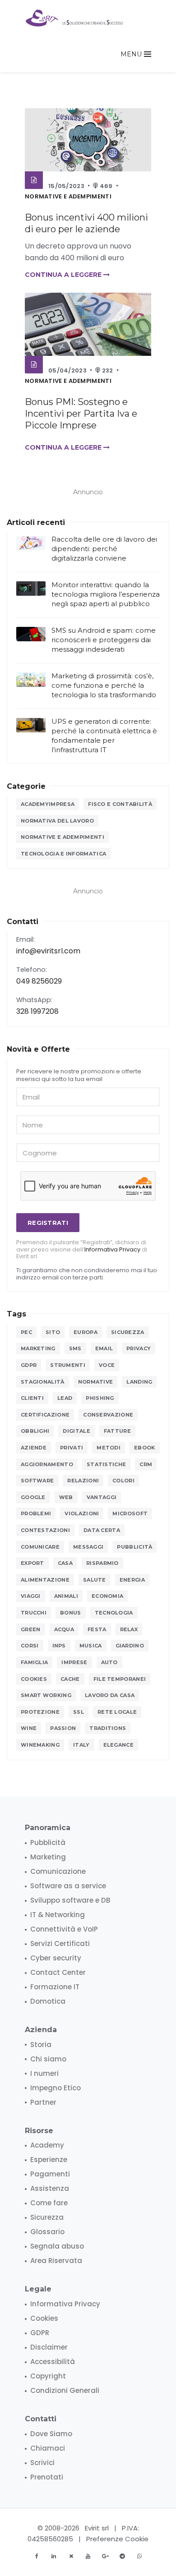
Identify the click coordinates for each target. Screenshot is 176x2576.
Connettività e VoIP (64, 1929)
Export (32, 1563)
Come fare (49, 2203)
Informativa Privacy (112, 1249)
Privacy (139, 1348)
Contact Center (58, 1972)
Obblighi (35, 1431)
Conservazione (108, 1415)
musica (91, 1646)
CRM (146, 1464)
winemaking (40, 1745)
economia (107, 1596)
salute (95, 1580)
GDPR (29, 1365)
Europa (86, 1332)
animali (66, 1596)
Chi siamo (48, 2059)
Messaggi (88, 1547)
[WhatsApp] (139, 2556)
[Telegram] (122, 2556)
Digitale (76, 1431)
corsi (30, 1646)
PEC (26, 1332)
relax (129, 1629)
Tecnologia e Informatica (63, 854)
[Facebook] (37, 2556)
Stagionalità (43, 1382)
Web (66, 1497)
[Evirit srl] (75, 18)
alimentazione (45, 1580)
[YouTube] (88, 2556)
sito (53, 1332)
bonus (71, 1613)
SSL (79, 1712)
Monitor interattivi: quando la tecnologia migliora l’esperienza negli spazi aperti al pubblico (106, 594)
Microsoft (130, 1513)
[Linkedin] (54, 2556)
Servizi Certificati (60, 1943)
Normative (96, 1382)
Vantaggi (102, 1497)
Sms (75, 1348)
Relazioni (83, 1481)
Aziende (34, 1448)
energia (132, 1580)
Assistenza (50, 2188)
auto (109, 1662)
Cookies (34, 1679)
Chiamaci (48, 2448)
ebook (145, 1448)
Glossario (47, 2232)
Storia (41, 2045)
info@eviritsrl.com (48, 951)
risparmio (102, 1563)
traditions (108, 1728)
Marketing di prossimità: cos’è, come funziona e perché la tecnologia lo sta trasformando (104, 685)
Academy (47, 2145)
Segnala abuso (57, 2246)
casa (65, 1563)
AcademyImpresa (48, 804)
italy (81, 1745)
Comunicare (40, 1547)
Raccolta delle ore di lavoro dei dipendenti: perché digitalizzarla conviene (104, 549)
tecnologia (114, 1613)
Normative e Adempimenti (68, 196)
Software (37, 1481)
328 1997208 (37, 1011)
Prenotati (47, 2477)
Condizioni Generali (65, 2390)
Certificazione (45, 1415)
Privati (72, 1448)
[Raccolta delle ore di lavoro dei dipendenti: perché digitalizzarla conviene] (31, 543)
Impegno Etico (56, 2088)
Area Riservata (56, 2261)
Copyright (48, 2376)
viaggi (31, 1596)
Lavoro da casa (110, 1695)
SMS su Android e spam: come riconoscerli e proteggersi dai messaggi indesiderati (104, 640)
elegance (118, 1745)
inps (59, 1646)
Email (104, 1348)
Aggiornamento (47, 1464)
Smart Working (46, 1695)
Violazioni (82, 1513)
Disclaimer (49, 2347)
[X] (71, 2556)
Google (33, 1497)
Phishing (100, 1398)
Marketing (38, 1348)
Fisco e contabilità (120, 804)
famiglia (34, 1662)
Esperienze (49, 2160)
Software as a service (68, 1886)
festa (97, 1629)
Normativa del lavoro (57, 821)
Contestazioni (45, 1530)
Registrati (48, 1223)
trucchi (34, 1613)
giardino (130, 1646)
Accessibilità (53, 2362)
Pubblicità (134, 1547)
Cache (70, 1679)
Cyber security (56, 1958)
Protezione (40, 1712)
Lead (65, 1398)
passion (63, 1728)
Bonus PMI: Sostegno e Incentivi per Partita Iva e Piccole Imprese (81, 414)
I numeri (44, 2073)
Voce (107, 1365)
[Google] (105, 2556)
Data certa (102, 1530)
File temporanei (120, 1679)
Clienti (32, 1398)
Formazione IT (55, 1987)
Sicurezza (128, 1332)
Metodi (109, 1448)
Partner (43, 2102)
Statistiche (106, 1464)
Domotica (48, 2001)
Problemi (36, 1513)
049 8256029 (39, 981)
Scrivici (42, 2463)
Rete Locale (117, 1712)
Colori (123, 1481)
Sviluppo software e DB (70, 1900)
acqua (64, 1629)
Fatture (117, 1431)
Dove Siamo (51, 2434)
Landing (139, 1382)
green (31, 1629)
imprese (74, 1662)
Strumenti (68, 1365)
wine (29, 1728)
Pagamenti (50, 2174)
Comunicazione (58, 1871)
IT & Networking (58, 1915)
